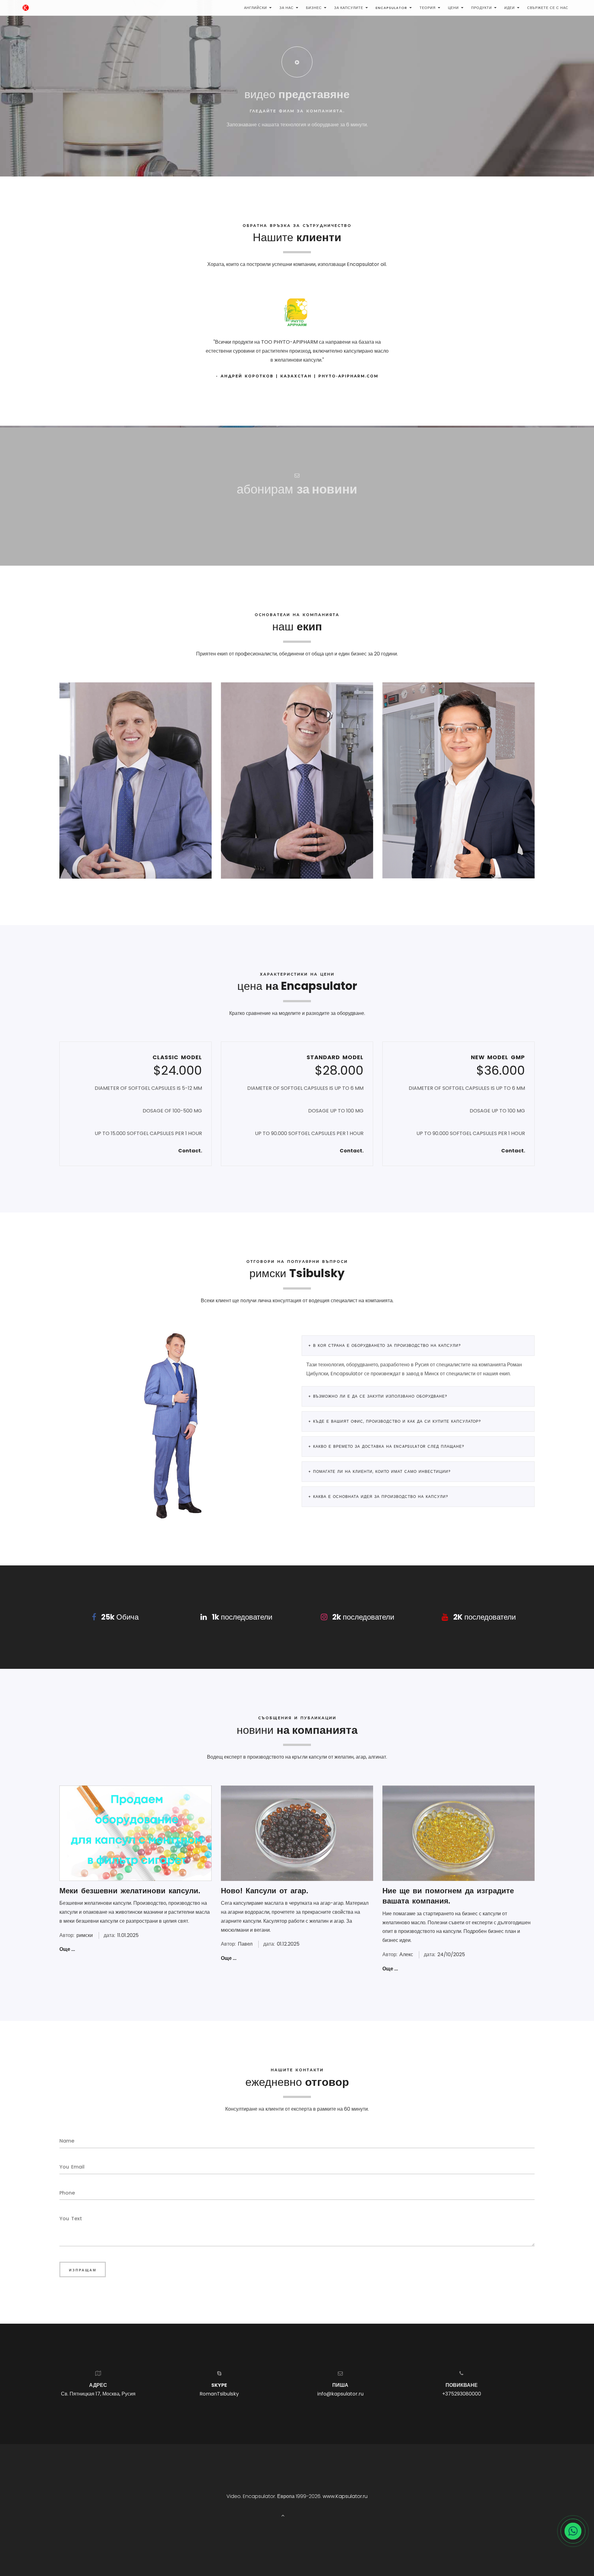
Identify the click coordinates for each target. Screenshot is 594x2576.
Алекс (406, 1954)
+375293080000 (462, 2394)
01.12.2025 (288, 1944)
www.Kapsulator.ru (345, 2496)
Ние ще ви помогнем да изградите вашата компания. (448, 1896)
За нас (286, 8)
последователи (242, 1617)
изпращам (83, 2270)
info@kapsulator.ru (340, 2394)
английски (256, 8)
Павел (245, 1944)
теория (428, 8)
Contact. (190, 1151)
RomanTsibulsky (219, 2394)
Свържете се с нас (548, 8)
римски (85, 1935)
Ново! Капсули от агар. (265, 1891)
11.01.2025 (128, 1935)
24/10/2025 (451, 1954)
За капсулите (349, 8)
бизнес (314, 8)
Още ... (67, 1949)
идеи (510, 8)
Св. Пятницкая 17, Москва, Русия (98, 2394)
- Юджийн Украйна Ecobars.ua (297, 376)
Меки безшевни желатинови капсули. (130, 1891)
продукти (482, 8)
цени (453, 8)
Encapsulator (391, 8)
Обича (120, 1617)
